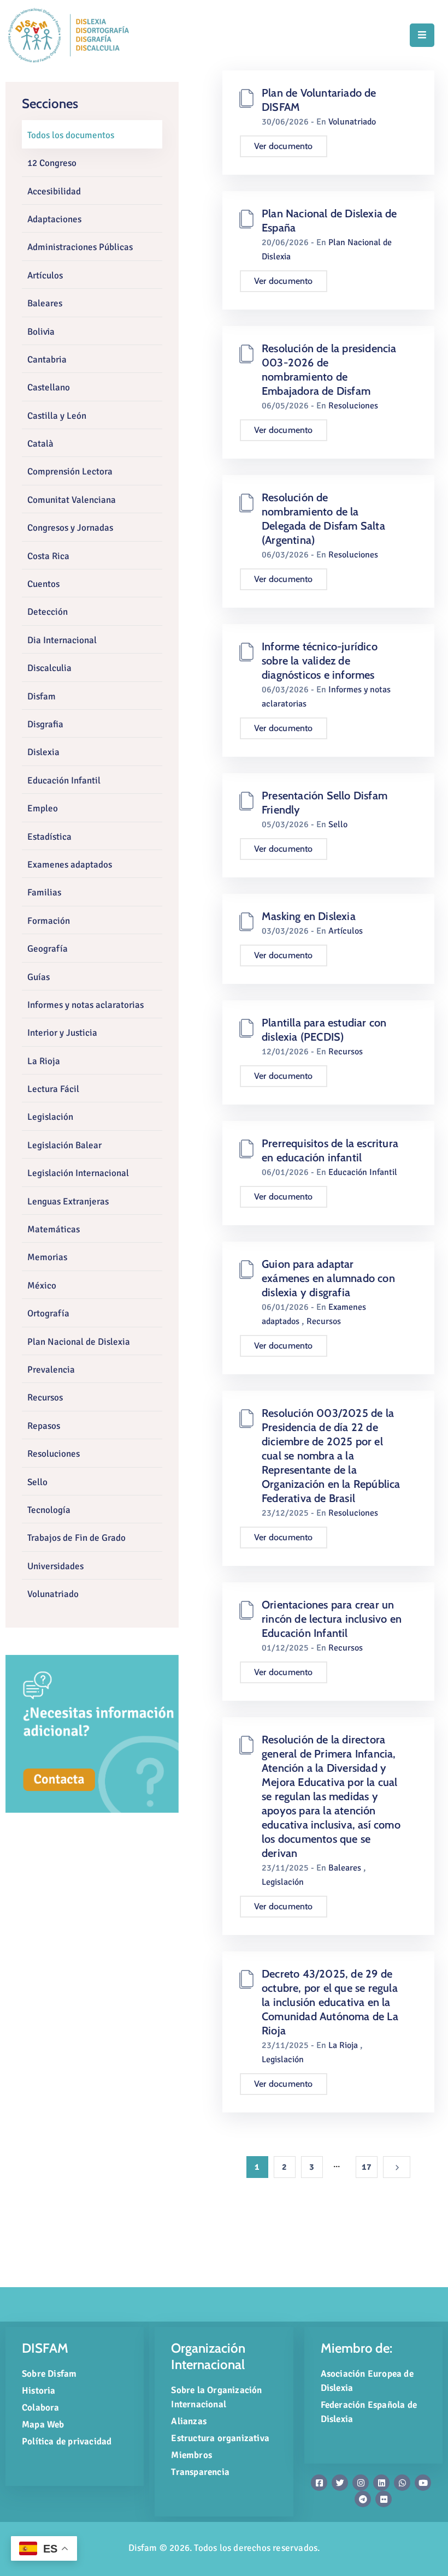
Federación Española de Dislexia (369, 2412)
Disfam (42, 696)
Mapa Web (43, 2424)
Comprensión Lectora (70, 471)
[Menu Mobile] (422, 35)
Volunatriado (53, 1594)
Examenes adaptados (70, 865)
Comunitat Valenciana (72, 500)
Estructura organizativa (220, 2438)
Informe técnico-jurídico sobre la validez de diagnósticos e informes (320, 661)
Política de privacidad (67, 2441)
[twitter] (340, 2483)
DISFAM (45, 2348)
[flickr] (384, 2499)
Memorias (47, 1257)
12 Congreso (52, 163)
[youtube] (423, 2483)
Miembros (191, 2455)
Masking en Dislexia (309, 916)
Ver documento (284, 146)
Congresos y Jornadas (70, 528)
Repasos (44, 1426)
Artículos (45, 275)
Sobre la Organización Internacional (216, 2397)
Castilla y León (57, 416)
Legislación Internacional (78, 1173)
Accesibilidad (54, 191)
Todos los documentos (71, 135)
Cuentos (43, 584)
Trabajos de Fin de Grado (76, 1538)
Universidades (55, 1566)
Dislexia (43, 752)
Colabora (41, 2408)
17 (367, 2167)
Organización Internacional (208, 2356)
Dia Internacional (62, 640)
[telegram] (363, 2499)
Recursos (45, 1397)
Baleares (45, 303)
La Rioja (44, 1061)
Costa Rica (48, 556)
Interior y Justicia (62, 1033)
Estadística (49, 837)
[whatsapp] (402, 2483)
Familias (44, 892)
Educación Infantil (64, 780)
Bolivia (41, 332)
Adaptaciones (54, 219)
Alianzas (189, 2421)
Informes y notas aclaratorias (86, 1005)
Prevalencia (51, 1370)
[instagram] (361, 2483)
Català (40, 444)
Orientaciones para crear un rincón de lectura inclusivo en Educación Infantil (332, 1619)
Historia (39, 2391)
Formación (49, 921)
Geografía (48, 949)
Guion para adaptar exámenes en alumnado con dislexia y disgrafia (328, 1278)
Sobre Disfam (49, 2374)
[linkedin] (381, 2483)
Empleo (43, 808)
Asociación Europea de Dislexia (367, 2381)
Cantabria (47, 360)
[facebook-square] (319, 2483)
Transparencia (200, 2472)
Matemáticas (54, 1229)
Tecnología (49, 1510)
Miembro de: (356, 2348)
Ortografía (48, 1313)
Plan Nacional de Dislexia (79, 1342)
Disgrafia (45, 724)
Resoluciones (54, 1454)
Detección (48, 612)
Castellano (49, 387)
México (42, 1286)
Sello (37, 1482)
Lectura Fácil (53, 1089)
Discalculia (49, 668)
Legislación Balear (64, 1145)
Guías (39, 977)
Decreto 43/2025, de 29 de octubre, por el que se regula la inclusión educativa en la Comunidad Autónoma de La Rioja (330, 2002)
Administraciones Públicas (80, 247)
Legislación (50, 1117)
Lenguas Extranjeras (68, 1201)
